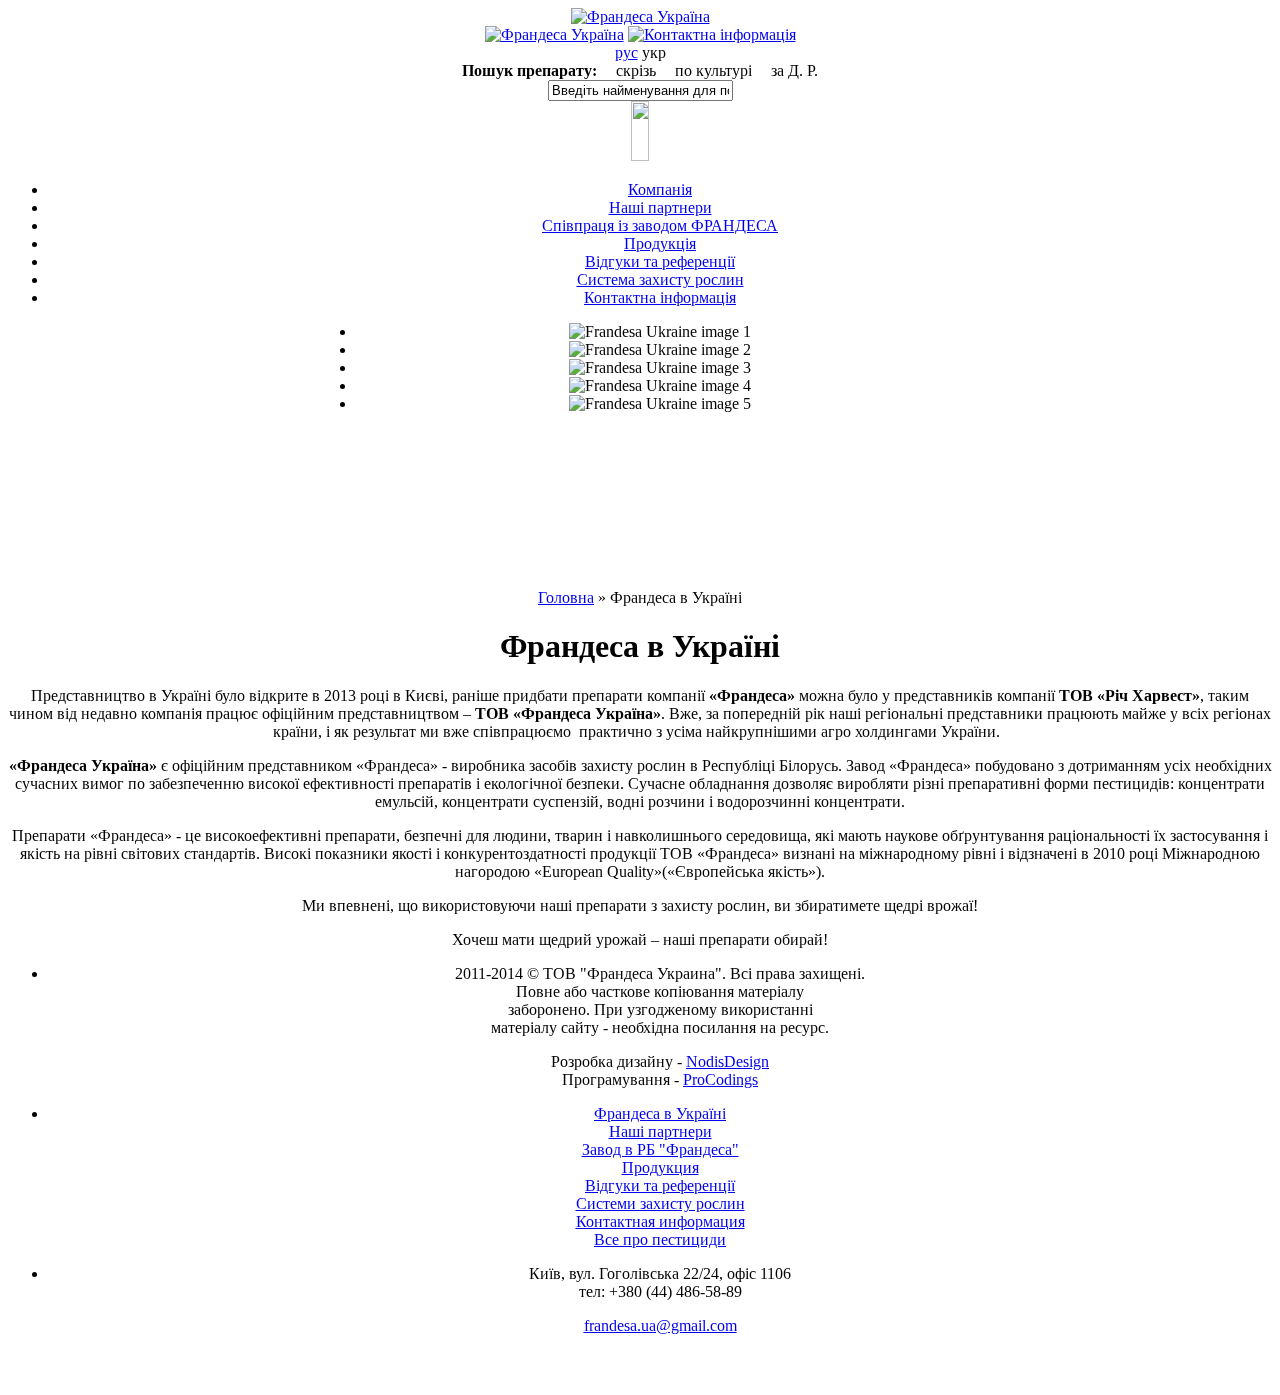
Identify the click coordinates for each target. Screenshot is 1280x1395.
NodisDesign (727, 1061)
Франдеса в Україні (660, 1113)
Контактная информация (660, 1221)
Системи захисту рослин (660, 1203)
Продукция (660, 1167)
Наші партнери (660, 1131)
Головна (566, 597)
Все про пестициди (660, 1239)
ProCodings (720, 1079)
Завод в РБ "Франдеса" (660, 1149)
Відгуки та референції (660, 1185)
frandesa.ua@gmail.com (660, 1325)
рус (626, 52)
